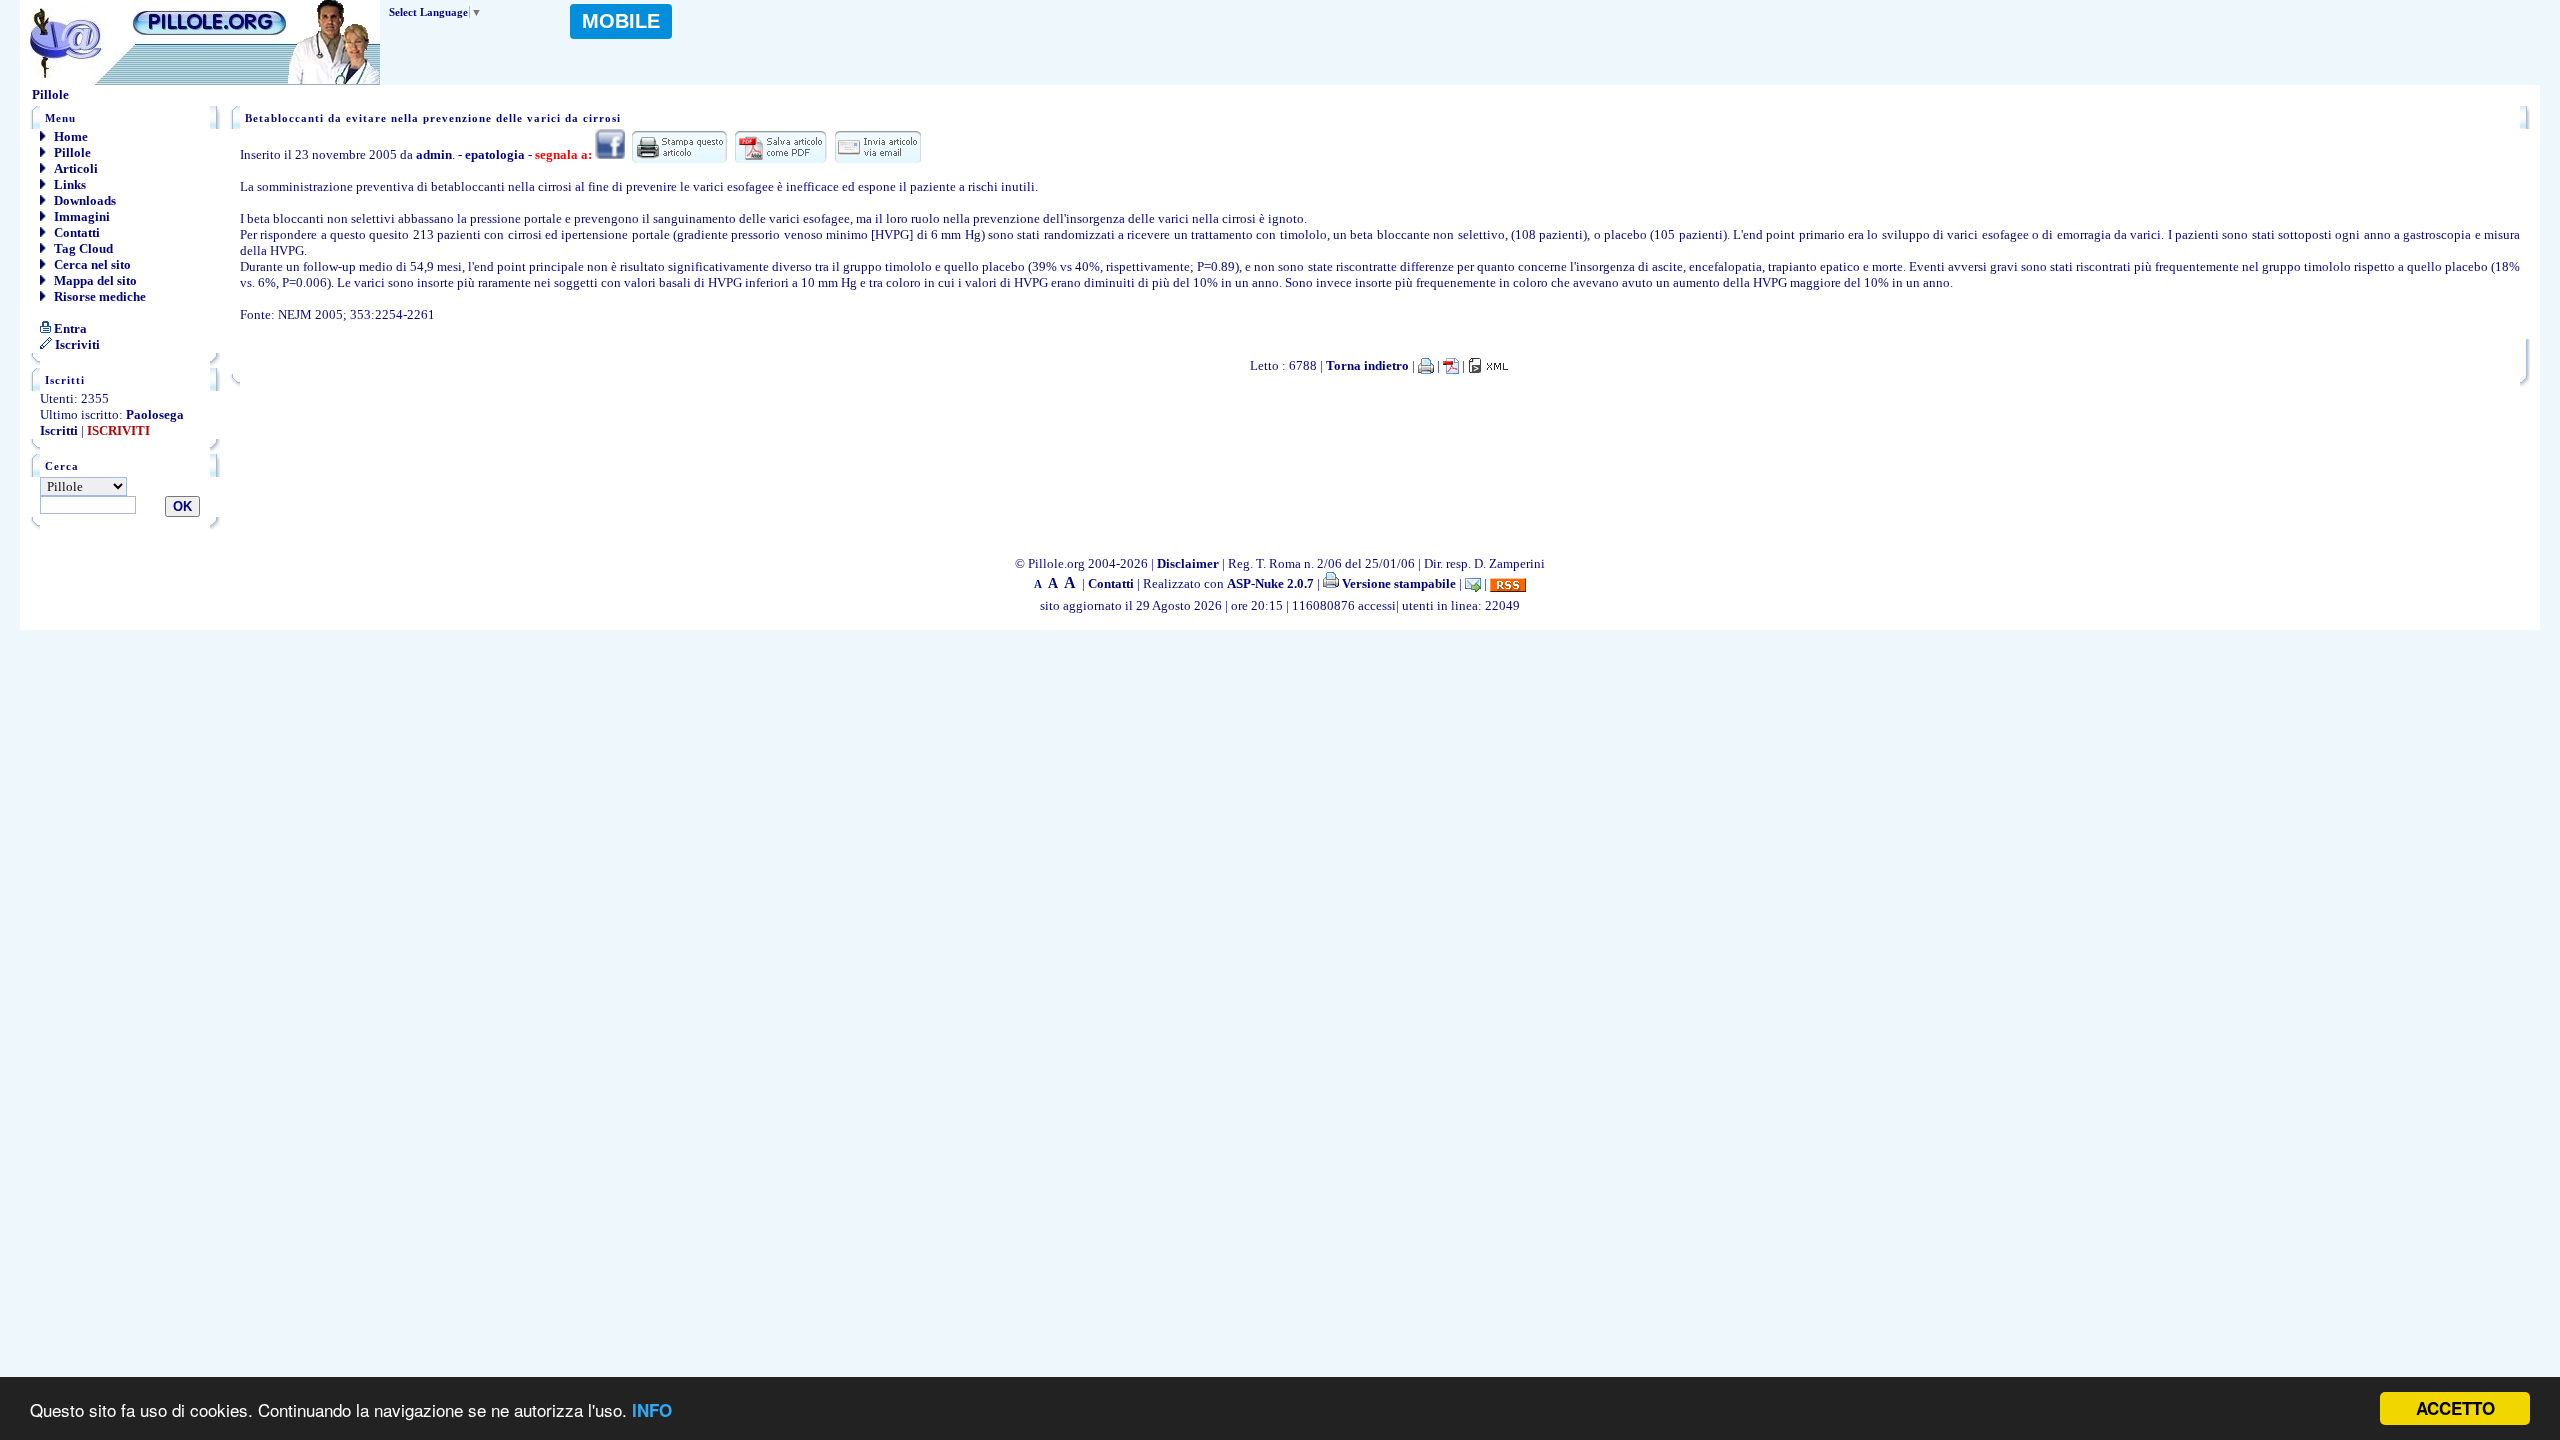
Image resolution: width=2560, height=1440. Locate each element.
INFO (652, 1410)
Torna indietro (1367, 365)
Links (68, 184)
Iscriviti (76, 344)
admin (434, 154)
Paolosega (155, 414)
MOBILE (621, 21)
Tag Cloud (82, 248)
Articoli (74, 168)
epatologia (495, 154)
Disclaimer (1188, 563)
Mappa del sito (94, 280)
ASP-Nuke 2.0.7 (1270, 583)
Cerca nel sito (91, 264)
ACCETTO (2455, 1408)
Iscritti (59, 430)
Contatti (75, 232)
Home (69, 136)
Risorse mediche (98, 296)
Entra (69, 328)
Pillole (71, 152)
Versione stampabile (1397, 583)
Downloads (83, 200)
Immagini (80, 216)
